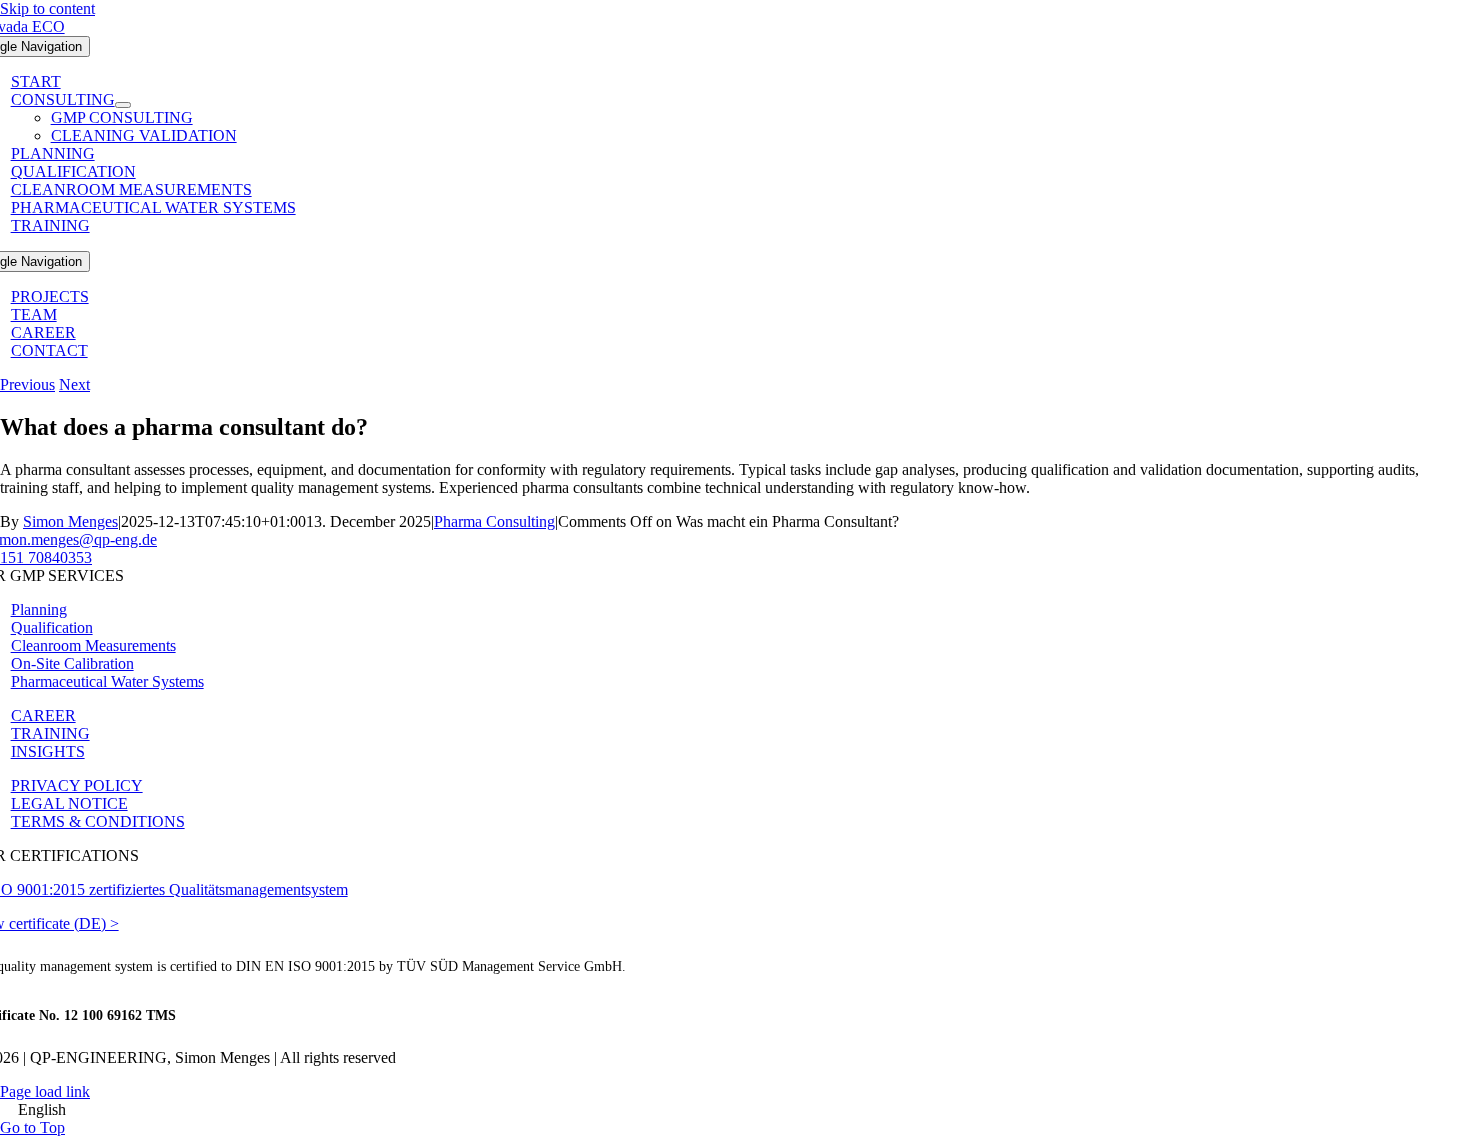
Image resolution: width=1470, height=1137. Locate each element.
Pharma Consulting (494, 521)
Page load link (45, 1091)
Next (74, 384)
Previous (27, 384)
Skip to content (47, 8)
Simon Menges (70, 521)
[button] (735, 1110)
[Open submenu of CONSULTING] (123, 105)
